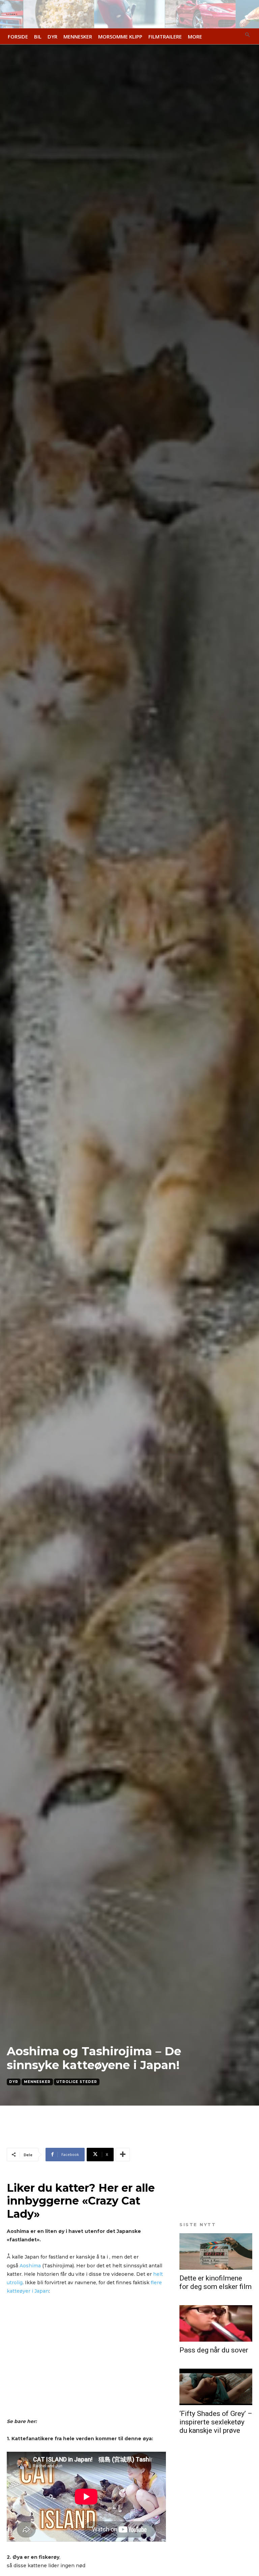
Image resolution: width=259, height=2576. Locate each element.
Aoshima (30, 2266)
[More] (123, 2155)
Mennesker (37, 2082)
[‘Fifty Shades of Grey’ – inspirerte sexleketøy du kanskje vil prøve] (216, 2387)
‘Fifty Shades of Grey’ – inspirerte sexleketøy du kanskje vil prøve (216, 2422)
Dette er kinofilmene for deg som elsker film (215, 2282)
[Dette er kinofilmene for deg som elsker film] (216, 2251)
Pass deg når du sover (214, 2350)
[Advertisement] (86, 2136)
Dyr (14, 2082)
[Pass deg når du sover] (216, 2323)
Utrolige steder (77, 2082)
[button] (248, 35)
